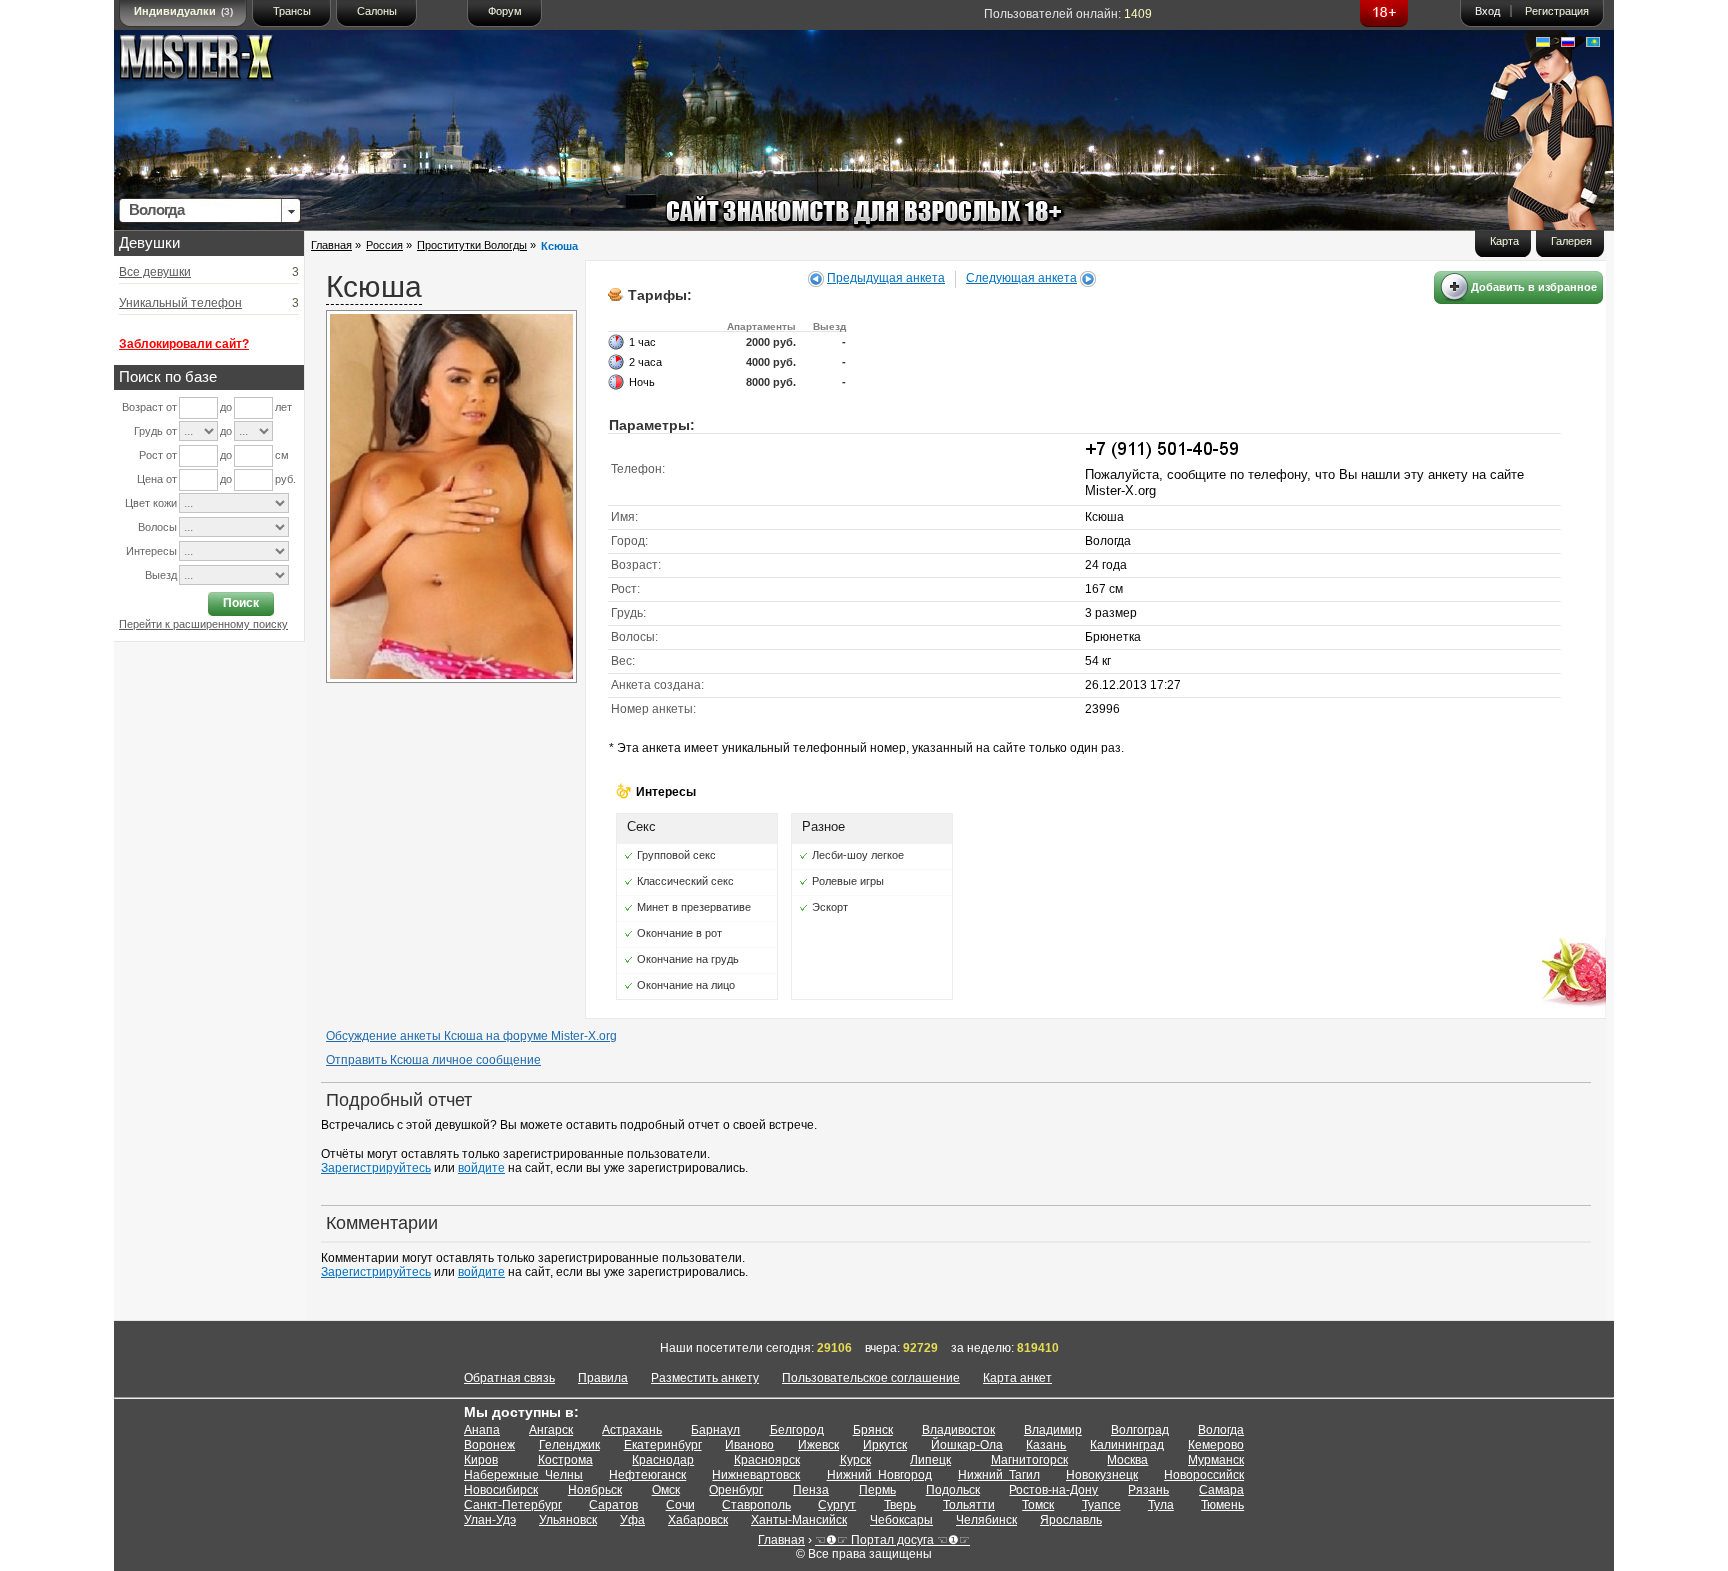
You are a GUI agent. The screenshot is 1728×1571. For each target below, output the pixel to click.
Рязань (1148, 1490)
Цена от (157, 479)
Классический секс (685, 881)
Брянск (873, 1430)
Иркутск (885, 1445)
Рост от (158, 455)
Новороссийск (1204, 1475)
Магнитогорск (1029, 1460)
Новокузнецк (1102, 1475)
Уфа (632, 1520)
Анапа (482, 1430)
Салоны (377, 11)
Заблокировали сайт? (184, 344)
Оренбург (736, 1490)
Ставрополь (756, 1505)
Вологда (1221, 1430)
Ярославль (1071, 1520)
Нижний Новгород (879, 1475)
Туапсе (1101, 1505)
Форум (505, 11)
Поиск (241, 603)
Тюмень (1222, 1505)
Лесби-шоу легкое (858, 855)
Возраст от (149, 407)
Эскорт (830, 907)
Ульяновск (568, 1520)
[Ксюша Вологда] (451, 679)
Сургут (837, 1505)
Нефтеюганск (647, 1475)
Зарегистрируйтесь (376, 1168)
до (226, 407)
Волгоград (1140, 1430)
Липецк (930, 1460)
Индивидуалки (183, 11)
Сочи (680, 1505)
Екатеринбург (663, 1445)
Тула (1161, 1505)
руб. (285, 479)
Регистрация (1557, 11)
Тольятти (969, 1505)
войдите (481, 1168)
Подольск (953, 1490)
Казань (1046, 1445)
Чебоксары (901, 1520)
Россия (384, 245)
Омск (666, 1490)
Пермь (877, 1490)
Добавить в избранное (1534, 287)
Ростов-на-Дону (1053, 1490)
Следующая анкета (1021, 278)
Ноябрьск (595, 1490)
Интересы (151, 551)
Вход (1487, 11)
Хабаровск (698, 1520)
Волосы (157, 527)
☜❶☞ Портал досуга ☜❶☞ (892, 1540)
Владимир (1053, 1430)
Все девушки (155, 272)
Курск (855, 1460)
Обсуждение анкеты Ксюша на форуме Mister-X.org (471, 1036)
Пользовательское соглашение (871, 1378)
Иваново (749, 1445)
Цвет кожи (151, 503)
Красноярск (767, 1460)
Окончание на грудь (688, 959)
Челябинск (986, 1520)
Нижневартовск (756, 1475)
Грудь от (155, 431)
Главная (331, 245)
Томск (1038, 1505)
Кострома (565, 1460)
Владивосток (958, 1430)
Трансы (292, 11)
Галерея (1571, 241)
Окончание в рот (679, 933)
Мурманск (1216, 1460)
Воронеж (489, 1445)
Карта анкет (1017, 1378)
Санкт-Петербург (513, 1505)
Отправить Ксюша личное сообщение (433, 1060)
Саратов (613, 1505)
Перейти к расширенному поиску (203, 624)
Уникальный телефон (180, 303)
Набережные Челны (523, 1475)
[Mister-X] (217, 61)
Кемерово (1216, 1445)
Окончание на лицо (686, 985)
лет (283, 407)
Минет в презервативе (694, 907)
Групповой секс (676, 855)
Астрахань (632, 1430)
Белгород (797, 1430)
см (282, 455)
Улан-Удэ (490, 1520)
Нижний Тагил (999, 1475)
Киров (481, 1460)
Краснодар (663, 1460)
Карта (1504, 241)
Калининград (1127, 1445)
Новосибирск (501, 1490)
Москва (1127, 1460)
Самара (1221, 1490)
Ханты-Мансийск (799, 1520)
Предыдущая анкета (886, 278)
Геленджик (569, 1445)
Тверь (900, 1505)
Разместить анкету (705, 1378)
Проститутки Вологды (472, 245)
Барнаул (715, 1430)
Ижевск (818, 1445)
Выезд (161, 575)
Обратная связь (509, 1378)
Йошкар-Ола (967, 1445)
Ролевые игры (848, 881)
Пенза (811, 1490)
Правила (603, 1378)
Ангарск (551, 1430)
